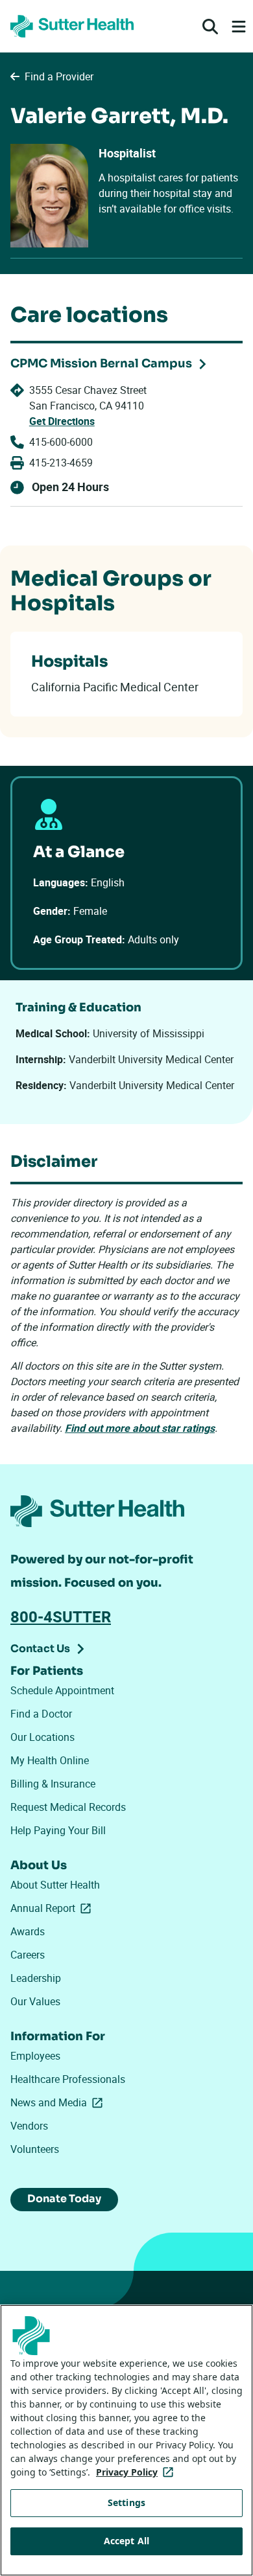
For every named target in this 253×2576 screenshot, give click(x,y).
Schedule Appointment (62, 1690)
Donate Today (64, 2199)
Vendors (29, 2126)
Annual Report (53, 1908)
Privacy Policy (137, 2472)
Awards (28, 1931)
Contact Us (40, 1649)
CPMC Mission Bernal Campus (101, 363)
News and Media (59, 2102)
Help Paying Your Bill (58, 1830)
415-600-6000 (61, 442)
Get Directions (62, 421)
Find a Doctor (41, 1714)
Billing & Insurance (53, 1784)
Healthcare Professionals (68, 2079)
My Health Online (50, 1760)
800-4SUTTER (61, 1616)
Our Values (35, 2001)
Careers (28, 1955)
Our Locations (42, 1737)
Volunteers (35, 2149)
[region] (126, 2440)
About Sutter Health (55, 1885)
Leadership (36, 1978)
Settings (126, 2502)
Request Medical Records (68, 1807)
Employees (35, 2056)
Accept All (126, 2541)
